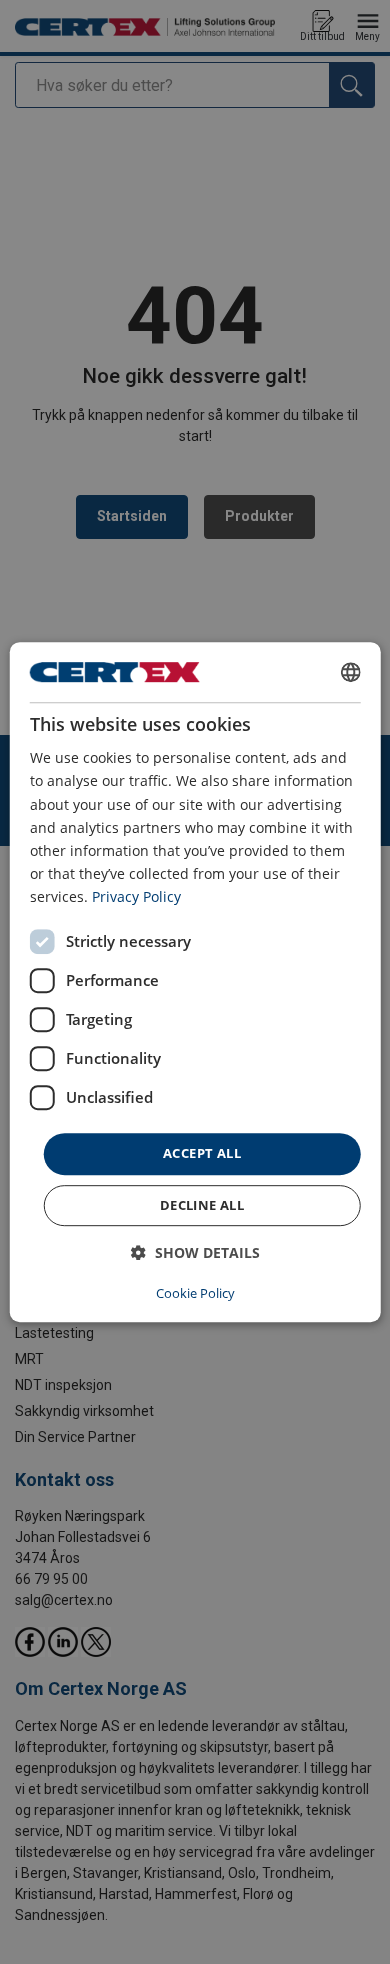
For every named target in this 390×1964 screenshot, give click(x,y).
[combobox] (350, 672)
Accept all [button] (202, 1153)
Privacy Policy (136, 896)
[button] (195, 1252)
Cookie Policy (195, 1293)
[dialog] (195, 982)
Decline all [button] (202, 1205)
